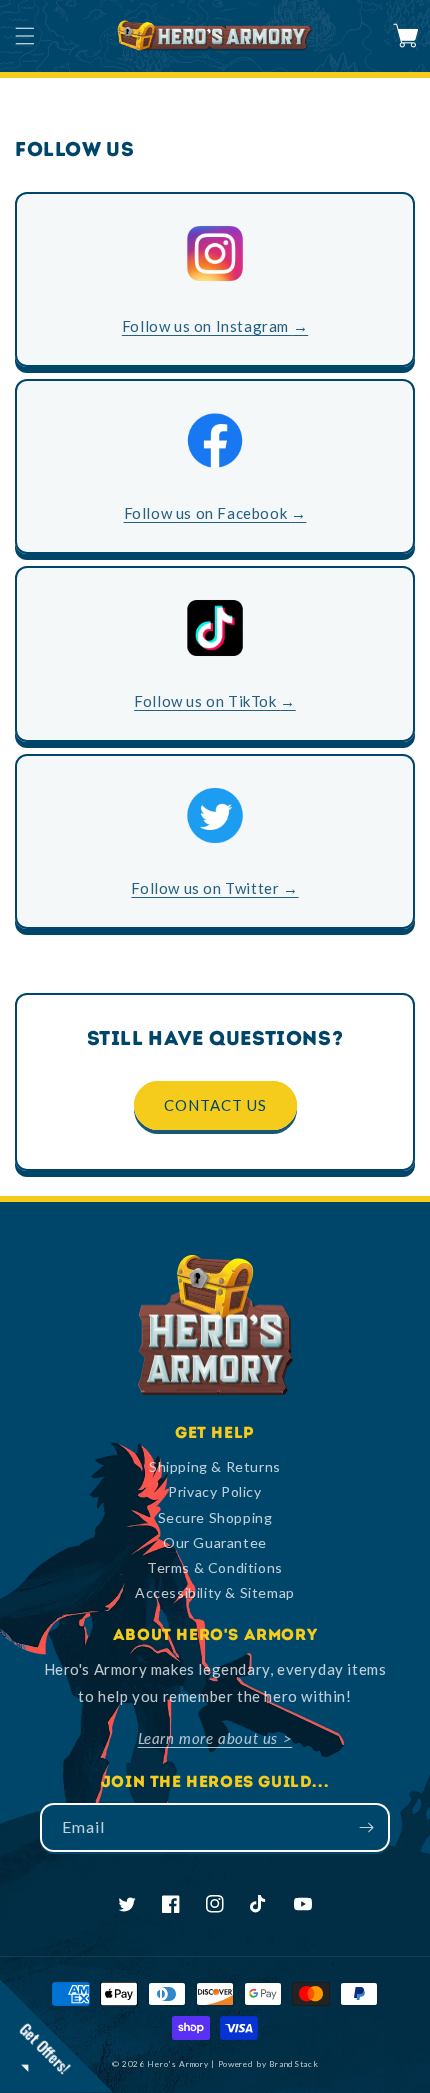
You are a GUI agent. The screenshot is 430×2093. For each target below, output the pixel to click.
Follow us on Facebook (215, 513)
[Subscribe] (366, 1827)
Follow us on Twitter (214, 888)
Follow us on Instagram (215, 326)
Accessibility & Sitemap (215, 1592)
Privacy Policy (214, 1491)
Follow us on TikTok (215, 701)
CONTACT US (215, 1105)
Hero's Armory (177, 2064)
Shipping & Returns (215, 1466)
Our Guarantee (215, 1542)
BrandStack (293, 2064)
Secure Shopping (215, 1517)
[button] (25, 36)
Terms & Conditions (215, 1567)
